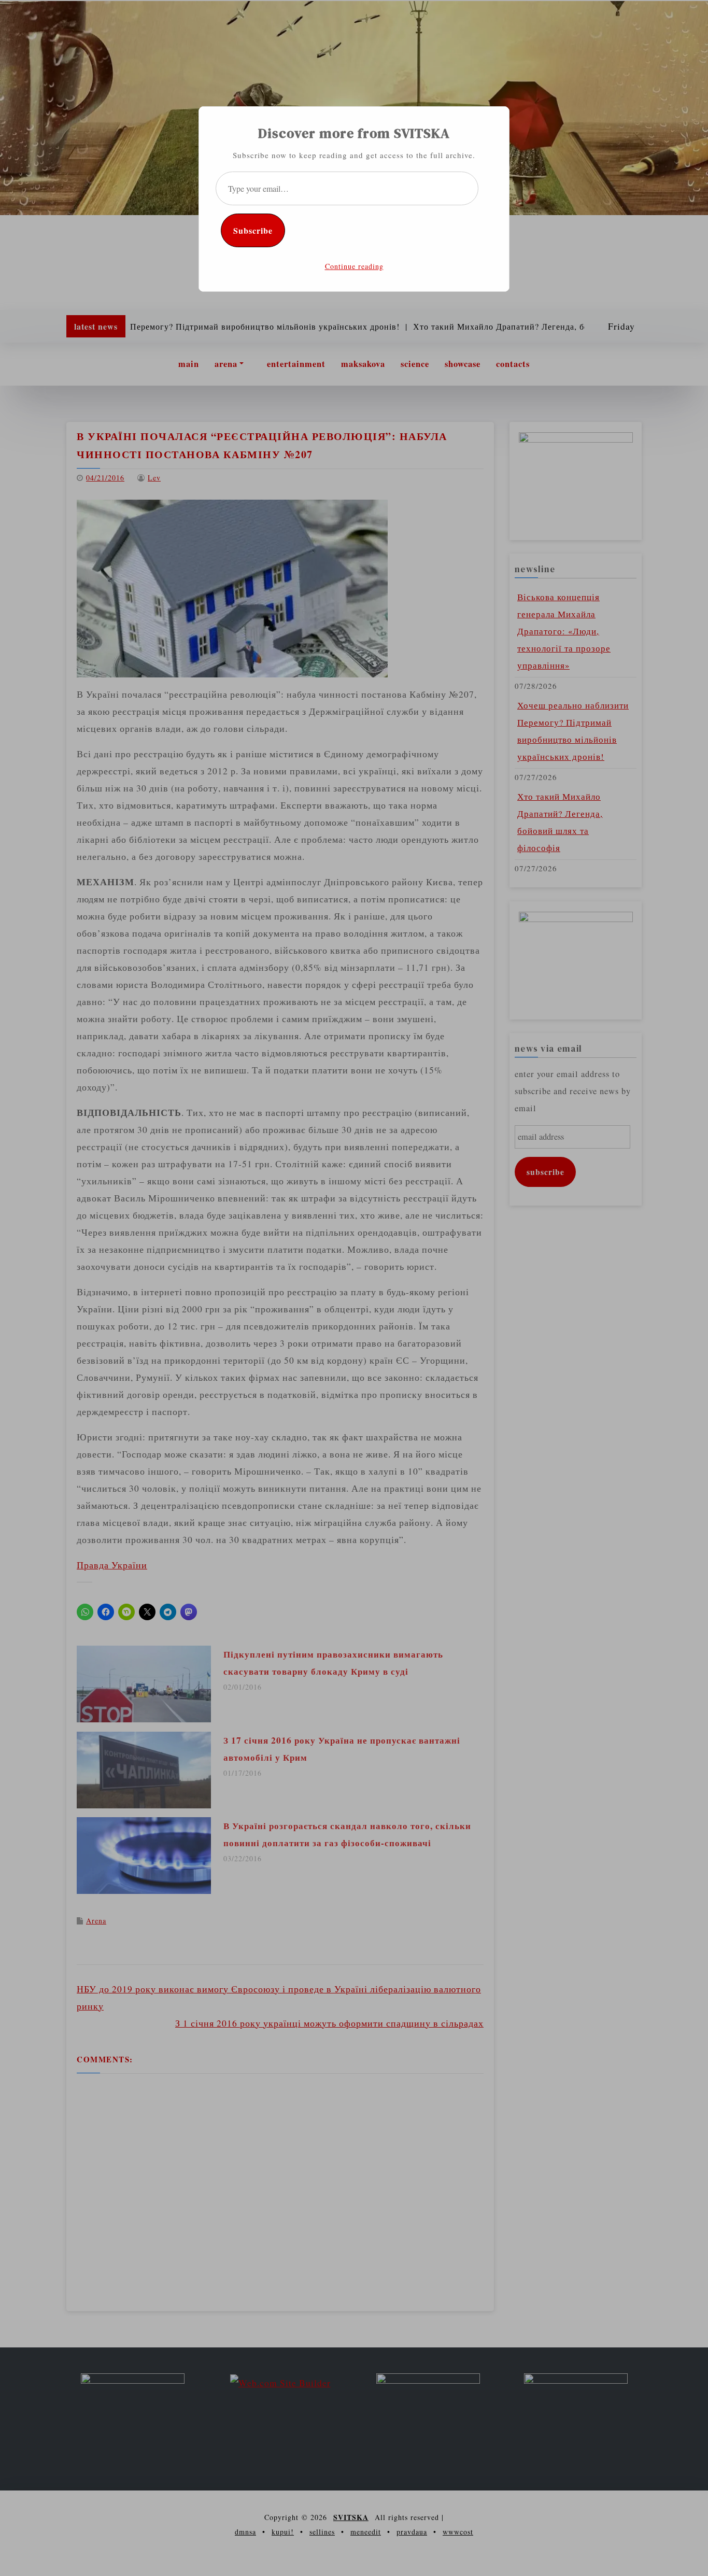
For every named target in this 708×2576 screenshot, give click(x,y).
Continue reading (354, 266)
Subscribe (253, 230)
